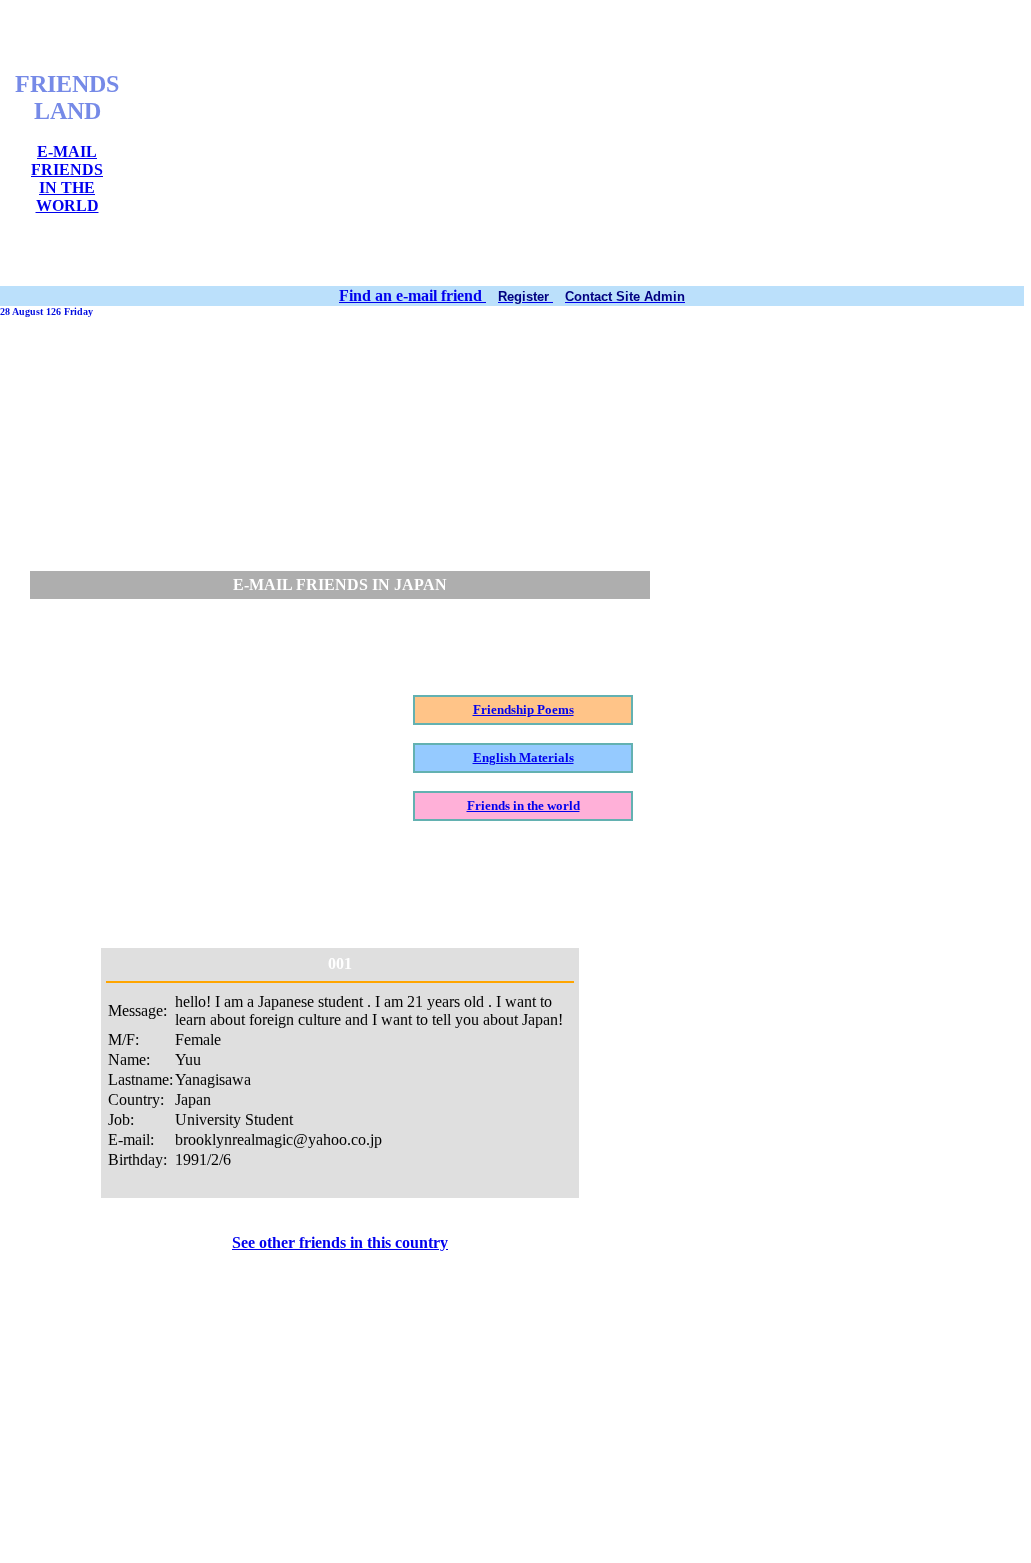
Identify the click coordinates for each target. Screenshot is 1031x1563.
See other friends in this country (340, 1242)
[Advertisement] (585, 143)
